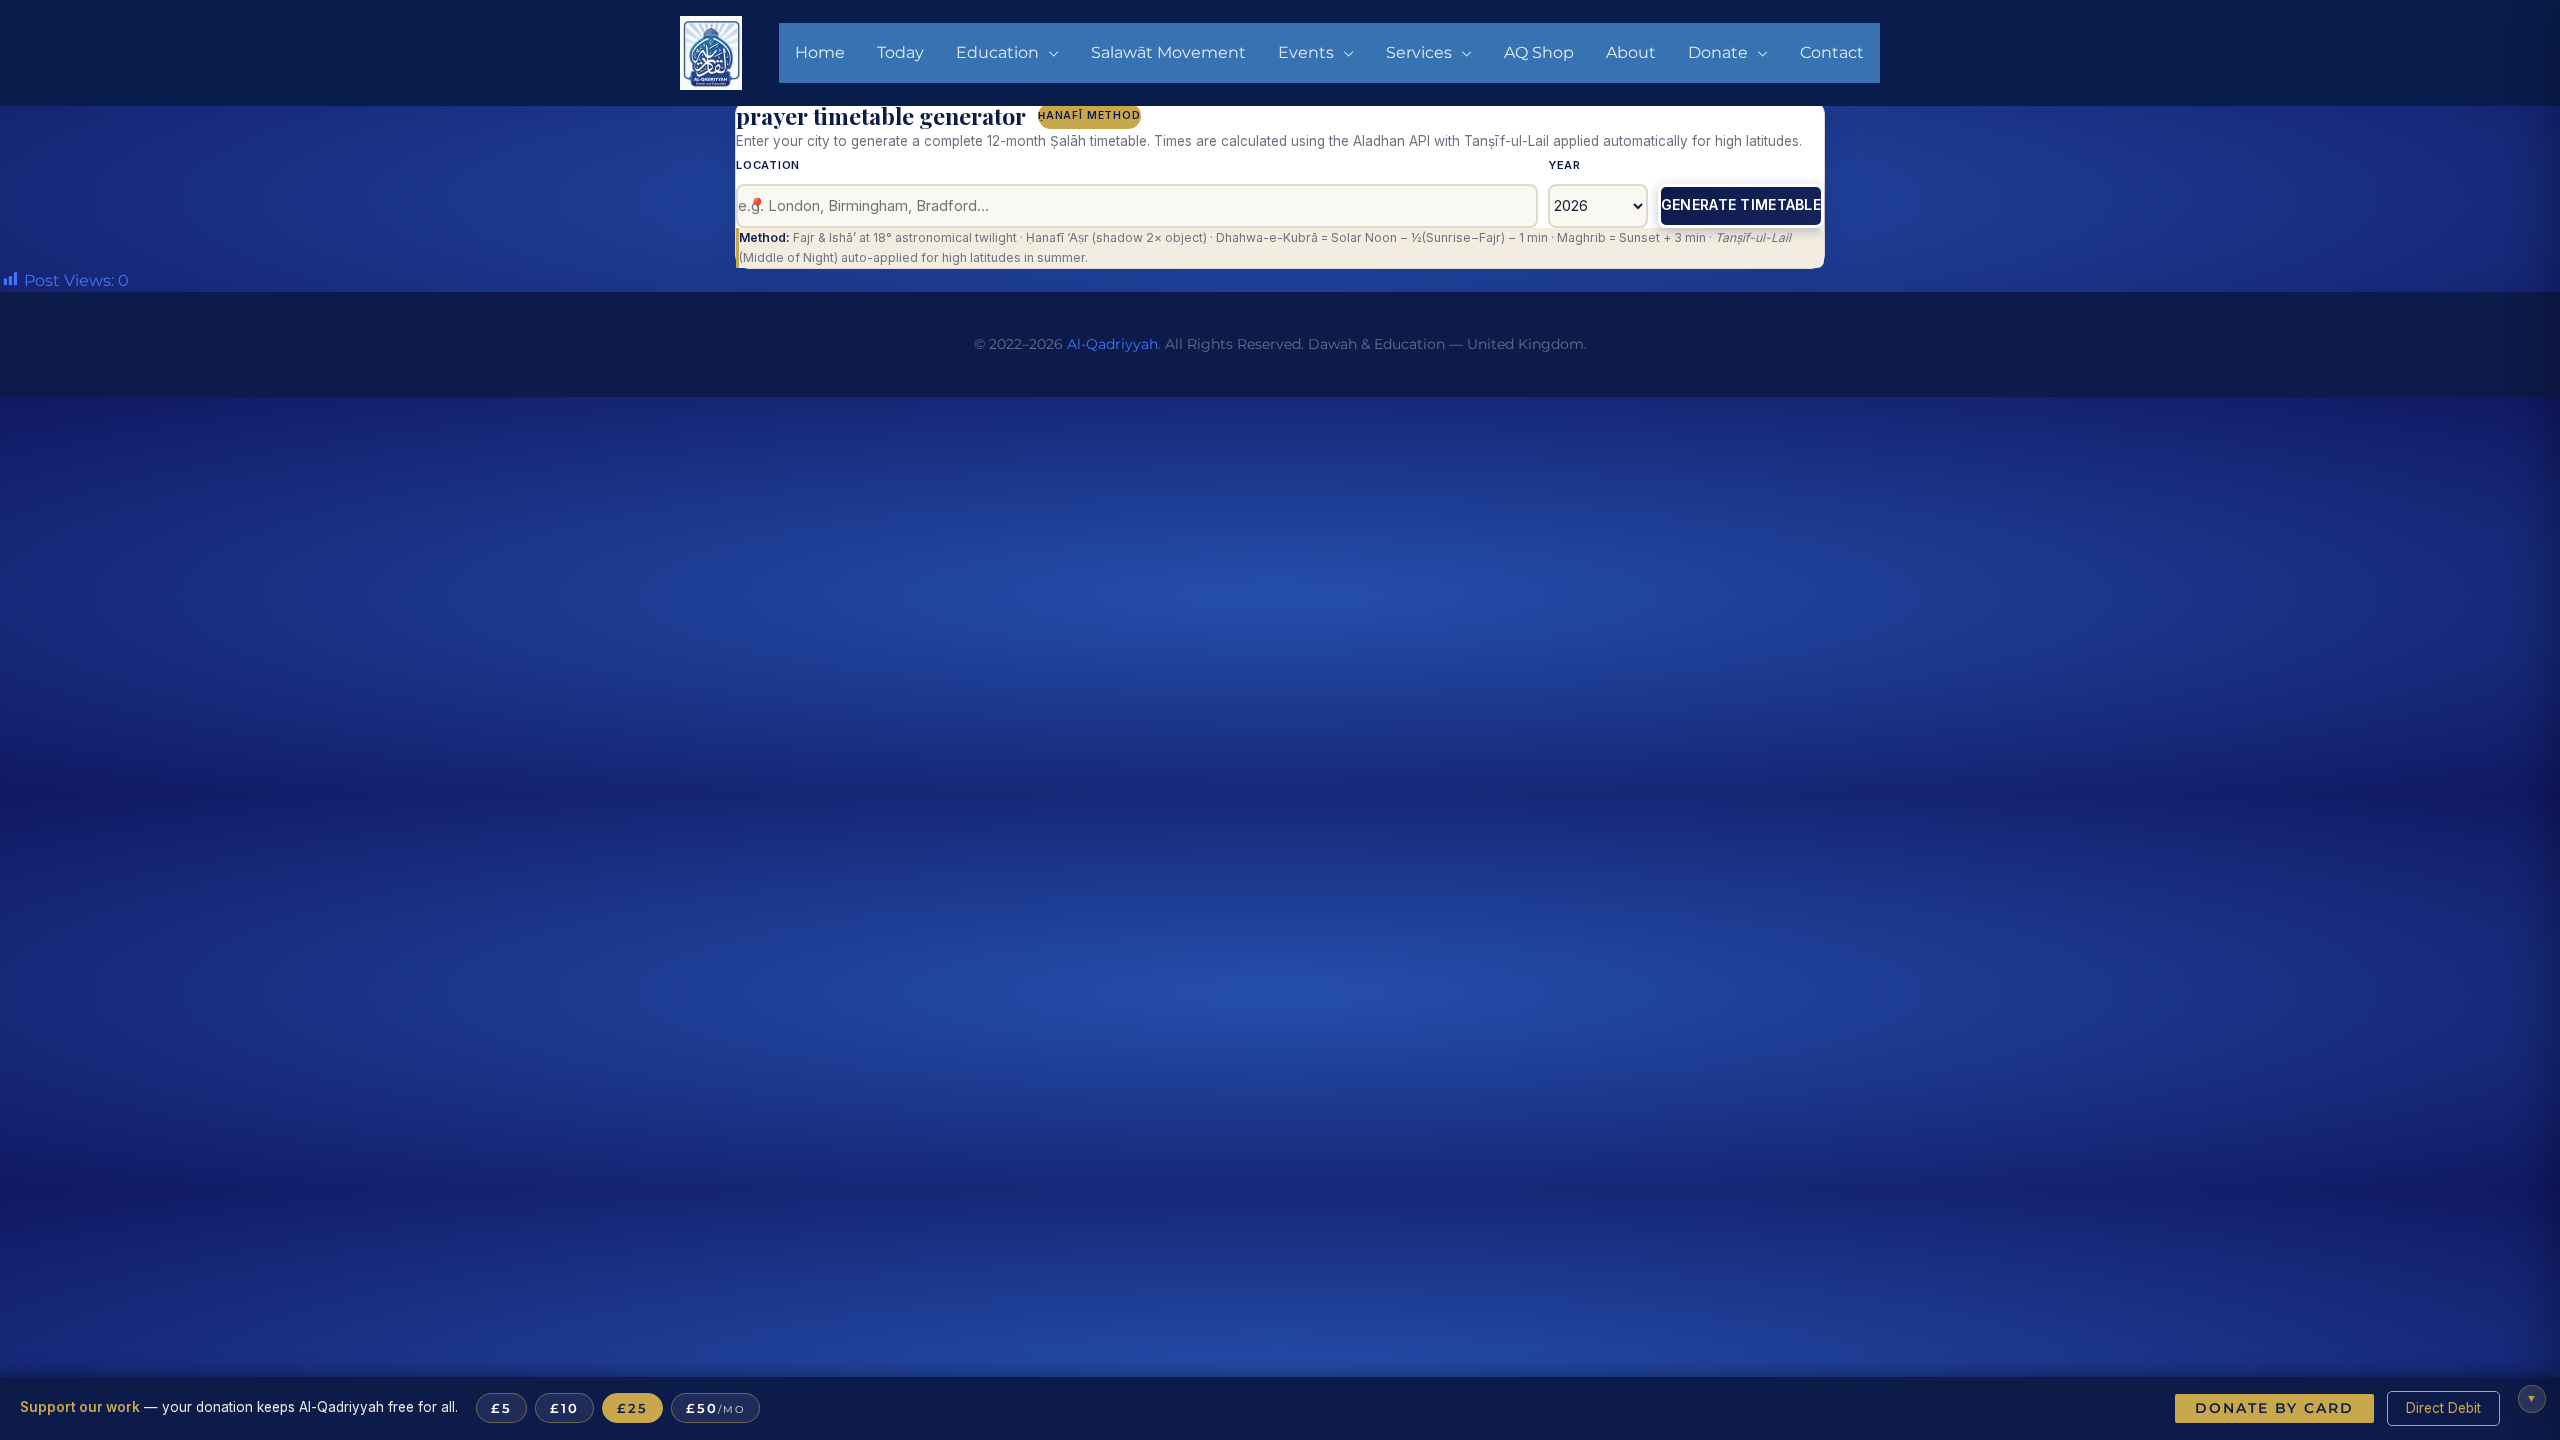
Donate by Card (2274, 1408)
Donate (1718, 52)
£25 (632, 1408)
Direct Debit (2443, 1408)
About (1631, 52)
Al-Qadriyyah (1112, 344)
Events (1306, 52)
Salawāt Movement (1168, 52)
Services (1419, 52)
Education (997, 52)
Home (820, 52)
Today (900, 52)
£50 (715, 1408)
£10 (564, 1408)
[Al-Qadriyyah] (711, 51)
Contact (1832, 52)
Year (1564, 165)
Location (768, 165)
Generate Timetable (1741, 204)
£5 (501, 1408)
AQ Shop (1539, 52)
